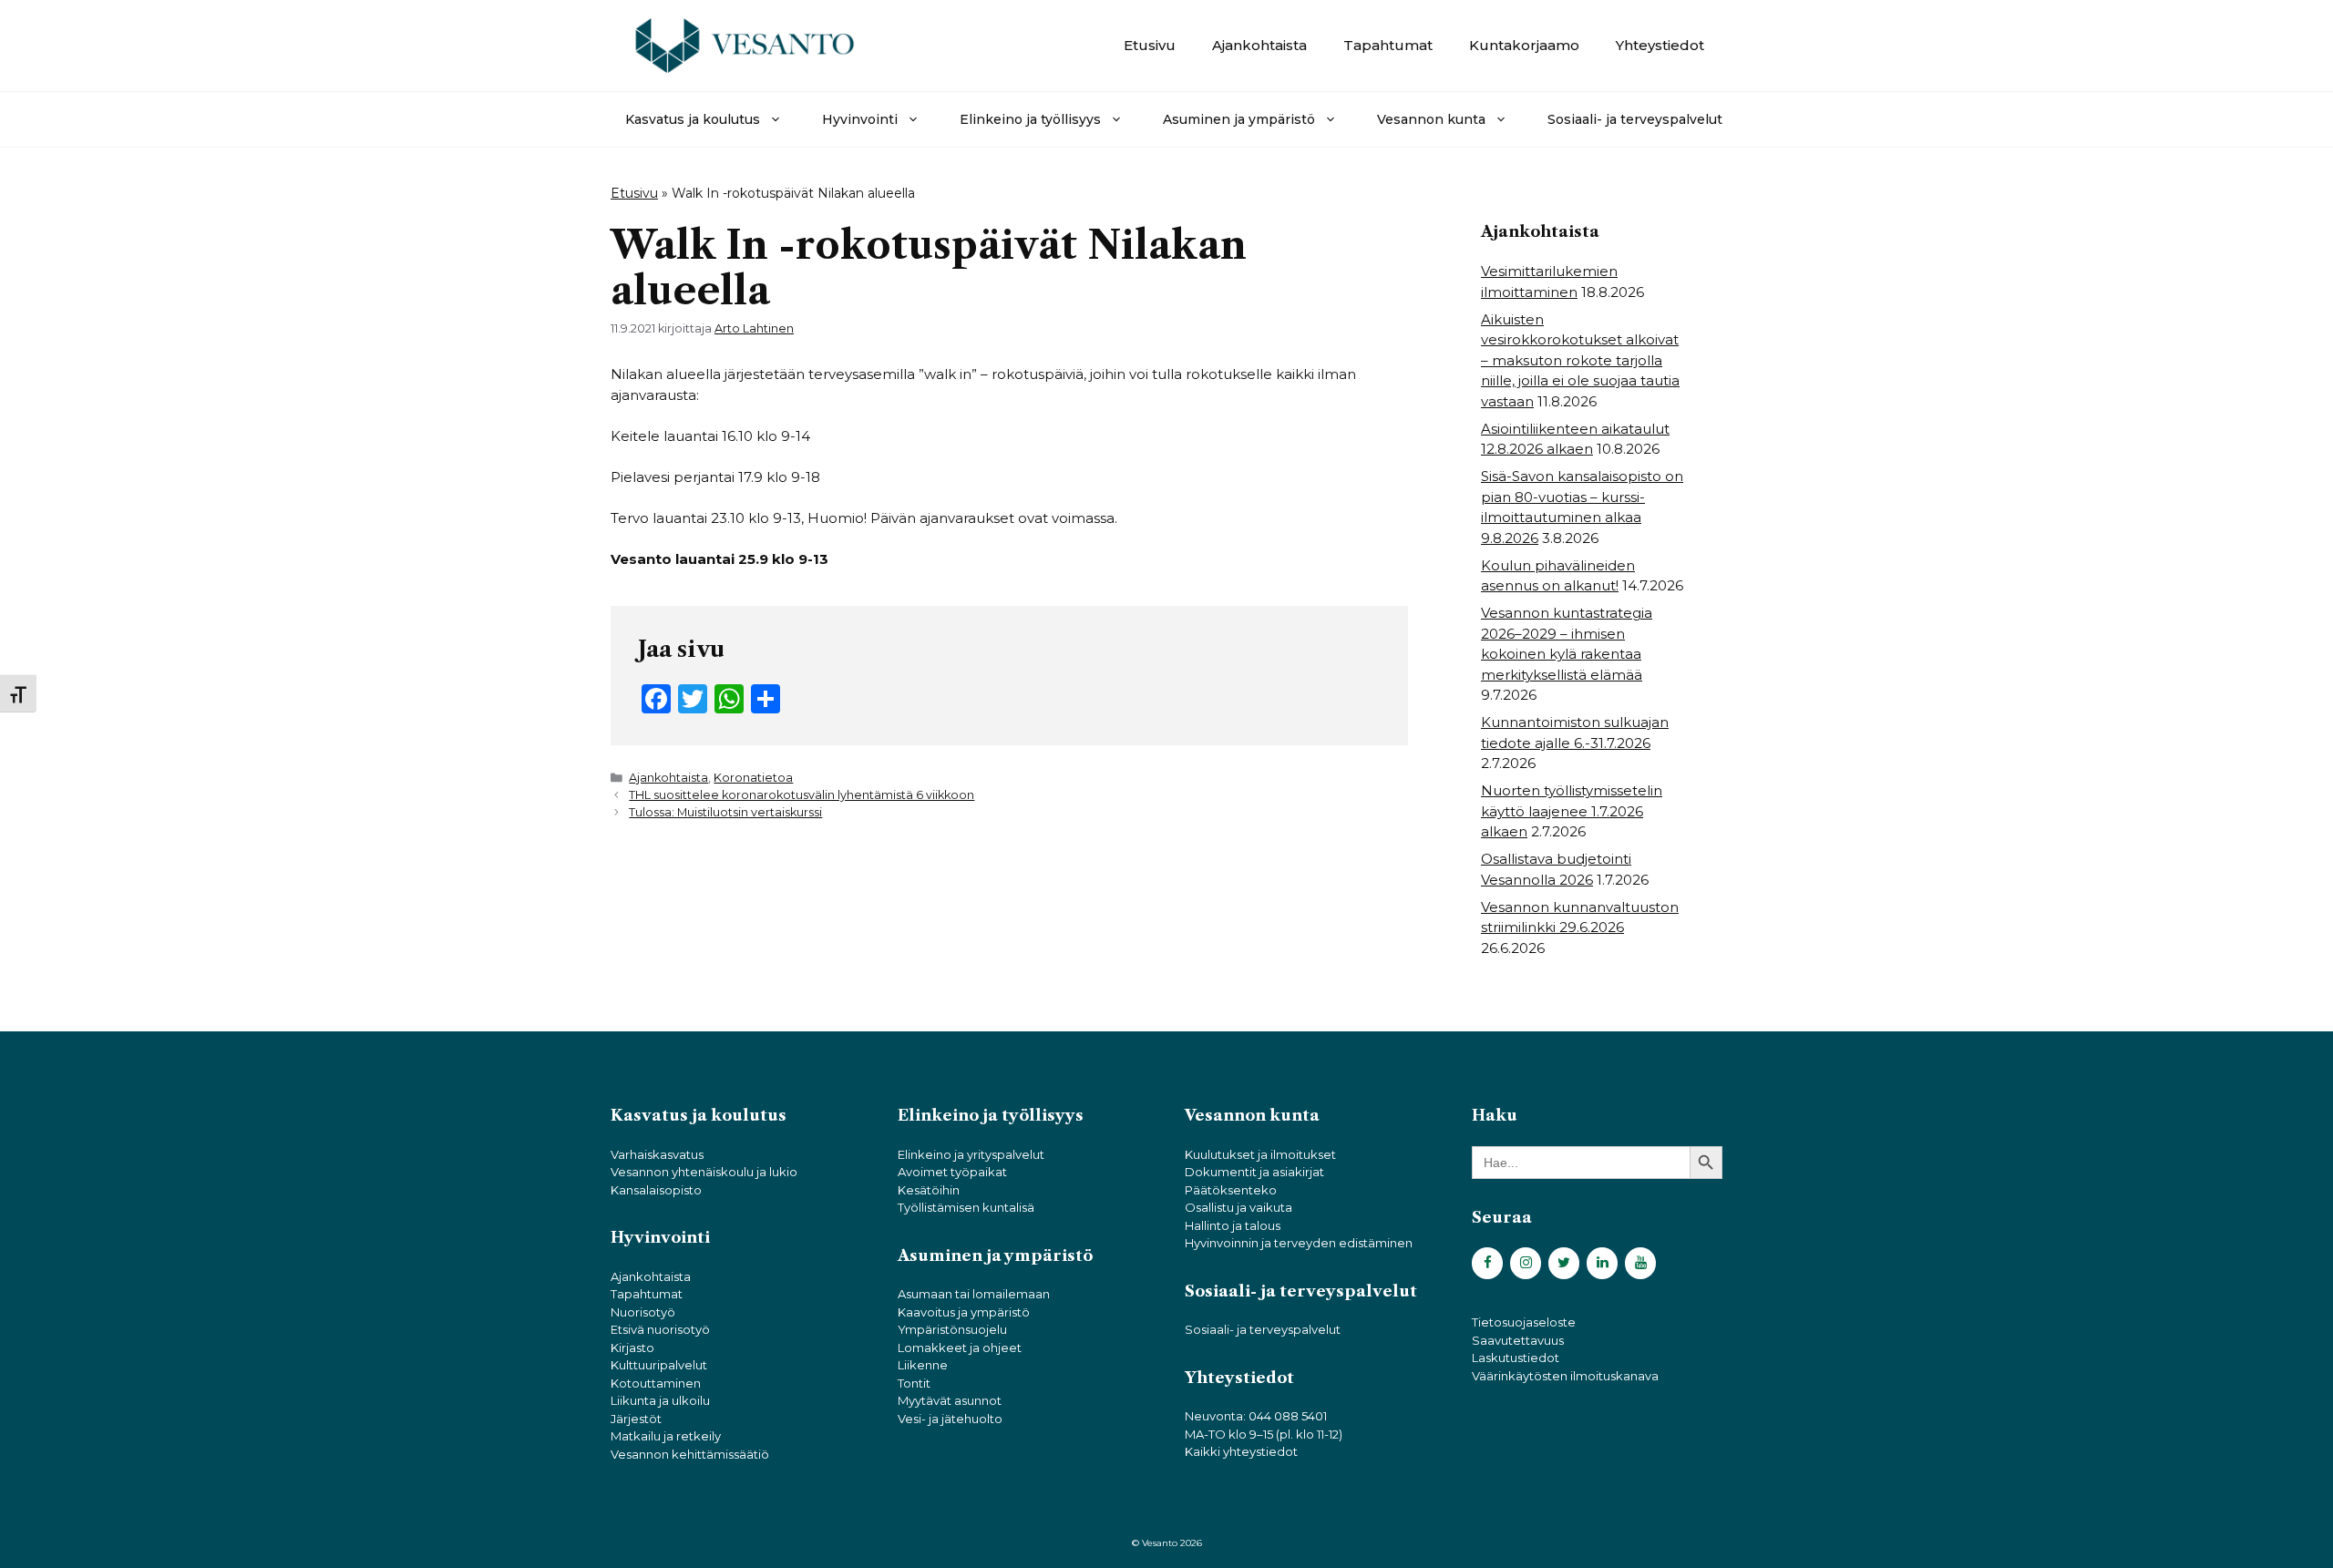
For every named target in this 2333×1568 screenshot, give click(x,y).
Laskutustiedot (1516, 1358)
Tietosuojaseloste (1524, 1322)
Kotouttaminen (656, 1383)
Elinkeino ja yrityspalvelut (971, 1154)
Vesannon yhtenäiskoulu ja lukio (704, 1172)
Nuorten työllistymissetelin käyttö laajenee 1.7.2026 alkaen (1572, 811)
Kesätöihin (929, 1190)
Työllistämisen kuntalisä (966, 1207)
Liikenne (923, 1365)
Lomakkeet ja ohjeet (960, 1348)
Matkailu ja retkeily (666, 1436)
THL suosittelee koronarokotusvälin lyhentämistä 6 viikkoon (802, 795)
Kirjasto (632, 1348)
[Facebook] (1487, 1263)
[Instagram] (1526, 1263)
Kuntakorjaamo (1524, 45)
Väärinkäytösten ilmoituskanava (1565, 1376)
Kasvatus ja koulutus (693, 119)
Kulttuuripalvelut (659, 1365)
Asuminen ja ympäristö (1239, 119)
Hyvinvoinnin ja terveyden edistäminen (1299, 1243)
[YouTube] (1640, 1263)
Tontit (914, 1383)
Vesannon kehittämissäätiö (690, 1454)
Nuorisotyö (643, 1312)
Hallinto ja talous (1233, 1225)
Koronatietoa (753, 778)
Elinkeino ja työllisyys (1030, 119)
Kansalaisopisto (656, 1190)
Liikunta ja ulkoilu (660, 1400)
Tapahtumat (1388, 45)
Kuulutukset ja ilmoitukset (1260, 1154)
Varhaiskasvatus (657, 1154)
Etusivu (1150, 45)
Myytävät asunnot (950, 1400)
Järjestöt (636, 1419)
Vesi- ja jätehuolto (950, 1419)
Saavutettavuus (1518, 1340)
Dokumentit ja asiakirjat (1254, 1172)
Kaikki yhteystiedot (1241, 1451)
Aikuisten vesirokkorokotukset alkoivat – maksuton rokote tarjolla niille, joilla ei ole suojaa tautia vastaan (1580, 360)
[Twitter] (1564, 1263)
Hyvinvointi (860, 119)
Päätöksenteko (1231, 1190)
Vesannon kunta (1431, 119)
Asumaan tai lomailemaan (974, 1294)
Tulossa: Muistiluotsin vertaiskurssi (725, 812)
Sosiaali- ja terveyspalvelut (1635, 119)
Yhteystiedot (1660, 45)
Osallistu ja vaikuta (1238, 1207)
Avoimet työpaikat (952, 1172)
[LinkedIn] (1602, 1263)
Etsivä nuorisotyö (660, 1329)
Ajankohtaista (1259, 45)
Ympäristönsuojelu (952, 1329)
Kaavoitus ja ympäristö (964, 1312)
